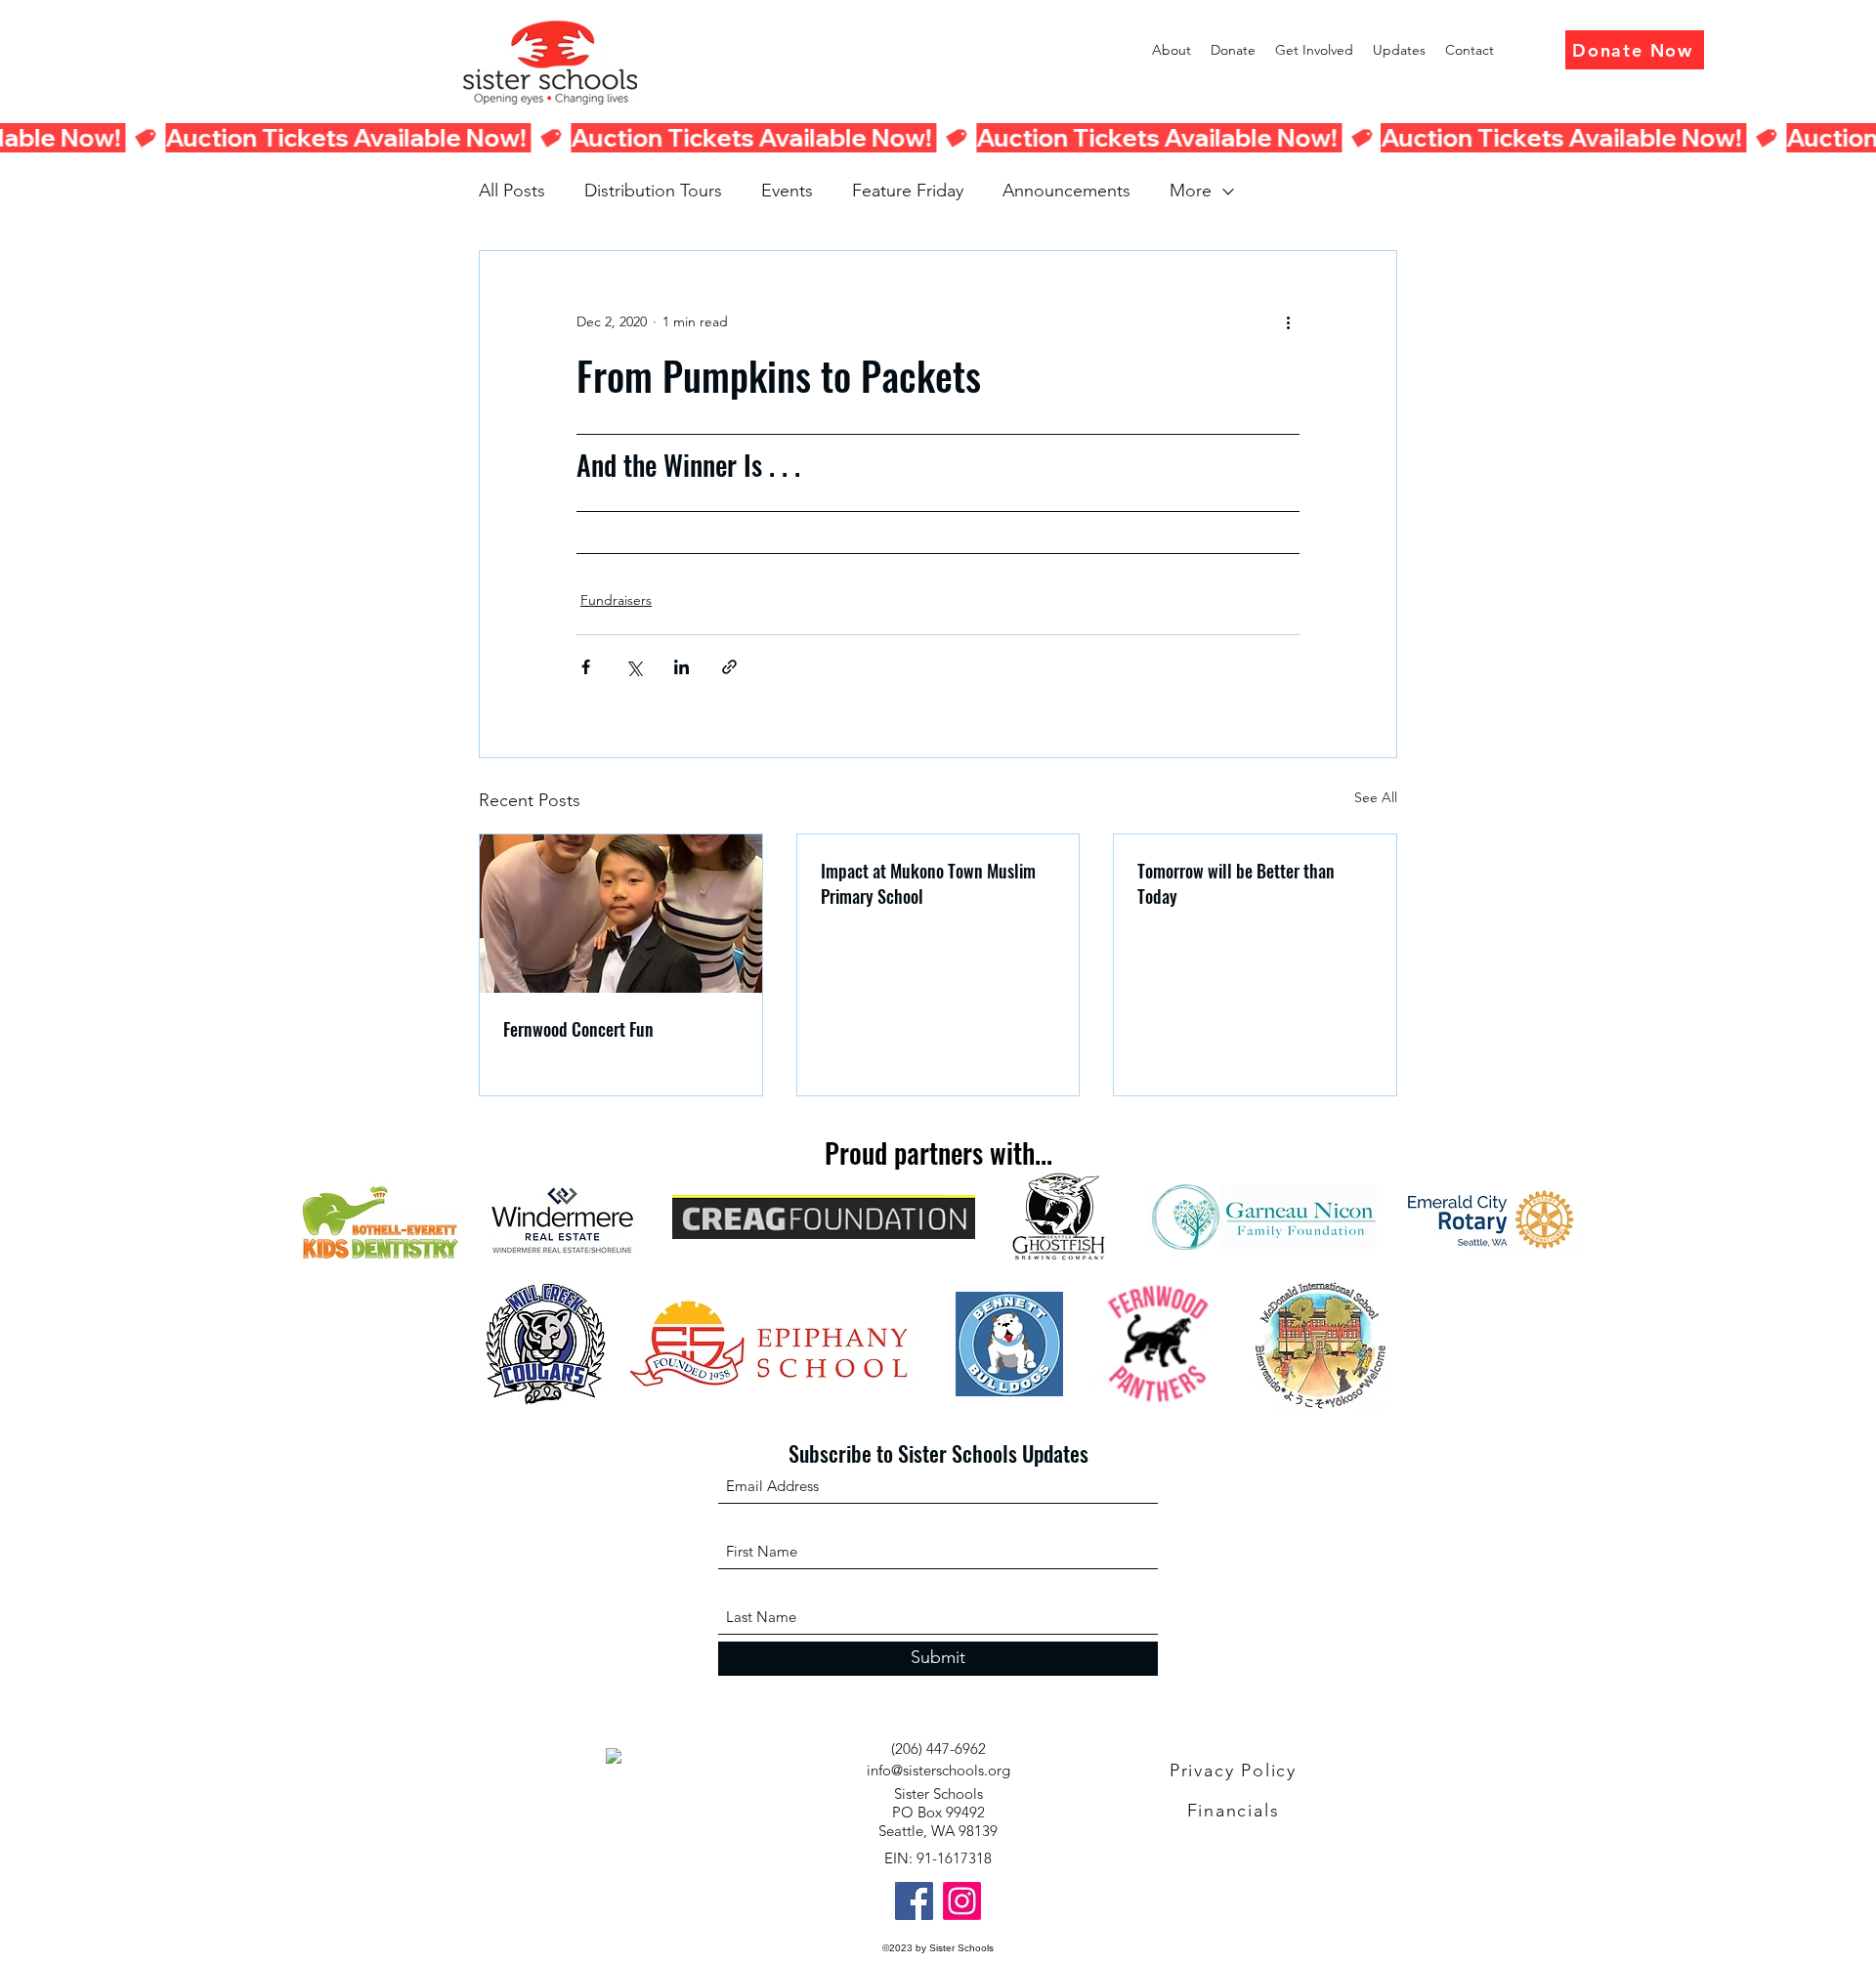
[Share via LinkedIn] (682, 667)
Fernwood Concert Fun (578, 1029)
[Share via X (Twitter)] (634, 667)
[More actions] (1288, 321)
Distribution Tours (653, 191)
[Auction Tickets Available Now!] (938, 138)
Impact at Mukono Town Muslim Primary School (928, 883)
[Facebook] (914, 1901)
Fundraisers (616, 600)
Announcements (1066, 191)
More (1191, 191)
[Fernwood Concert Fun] (621, 914)
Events (787, 191)
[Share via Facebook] (586, 667)
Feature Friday (908, 191)
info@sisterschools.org (938, 1770)
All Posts (512, 191)
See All (1376, 797)
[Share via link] (729, 667)
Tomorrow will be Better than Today (1236, 883)
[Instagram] (962, 1901)
